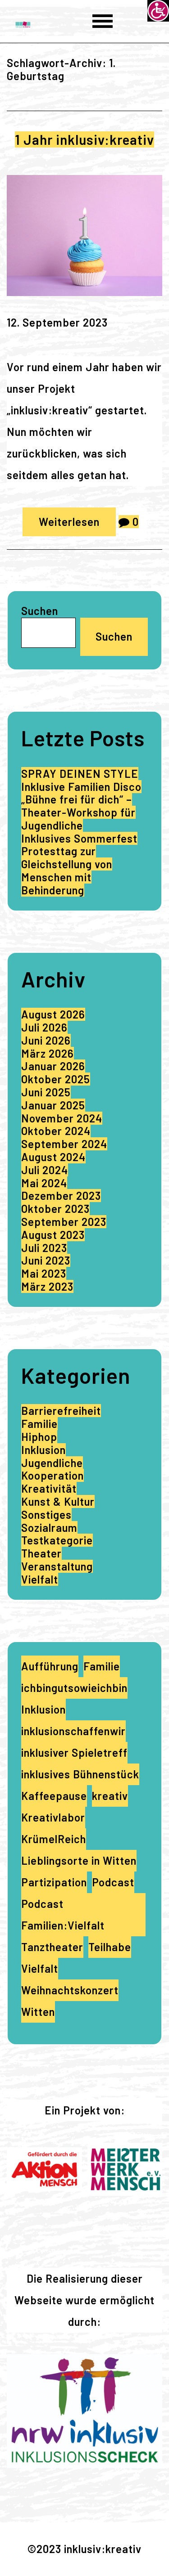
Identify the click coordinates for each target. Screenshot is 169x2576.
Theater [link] (41, 1553)
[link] (158, 11)
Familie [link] (39, 1424)
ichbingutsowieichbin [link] (74, 1688)
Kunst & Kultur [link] (58, 1501)
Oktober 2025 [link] (56, 1079)
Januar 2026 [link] (53, 1066)
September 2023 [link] (64, 1222)
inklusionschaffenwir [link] (73, 1731)
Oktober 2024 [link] (56, 1131)
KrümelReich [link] (54, 1839)
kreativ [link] (110, 1796)
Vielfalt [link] (40, 1579)
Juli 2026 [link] (44, 1027)
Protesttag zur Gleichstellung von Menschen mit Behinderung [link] (67, 870)
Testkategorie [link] (57, 1540)
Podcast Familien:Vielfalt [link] (63, 1914)
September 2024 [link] (64, 1144)
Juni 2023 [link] (46, 1260)
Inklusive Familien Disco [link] (81, 787)
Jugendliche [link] (52, 1463)
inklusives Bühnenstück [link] (80, 1774)
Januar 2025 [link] (53, 1105)
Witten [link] (38, 2012)
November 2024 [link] (62, 1118)
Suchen (40, 611)
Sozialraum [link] (49, 1528)
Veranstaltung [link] (57, 1566)
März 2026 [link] (48, 1053)
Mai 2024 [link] (44, 1183)
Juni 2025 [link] (46, 1092)
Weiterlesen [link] (69, 522)
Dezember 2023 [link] (61, 1196)
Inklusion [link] (43, 1450)
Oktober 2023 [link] (55, 1209)
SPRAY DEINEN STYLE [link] (80, 774)
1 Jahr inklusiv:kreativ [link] (84, 139)
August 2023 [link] (53, 1235)
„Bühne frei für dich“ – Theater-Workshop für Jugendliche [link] (78, 812)
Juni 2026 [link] (46, 1040)
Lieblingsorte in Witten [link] (79, 1860)
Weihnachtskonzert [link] (70, 1990)
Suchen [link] (114, 636)
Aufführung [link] (50, 1666)
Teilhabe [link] (110, 1947)
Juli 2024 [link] (45, 1170)
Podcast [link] (113, 1882)
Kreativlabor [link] (53, 1817)
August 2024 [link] (53, 1157)
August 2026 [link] (53, 1014)
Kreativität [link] (49, 1488)
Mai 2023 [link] (44, 1273)
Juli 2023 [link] (44, 1248)
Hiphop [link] (39, 1437)
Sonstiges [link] (46, 1515)
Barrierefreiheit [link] (61, 1411)
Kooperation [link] (53, 1475)
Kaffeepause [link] (54, 1796)
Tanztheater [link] (52, 1947)
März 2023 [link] (47, 1286)
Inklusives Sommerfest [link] (79, 838)
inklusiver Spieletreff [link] (74, 1752)
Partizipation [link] (54, 1882)
